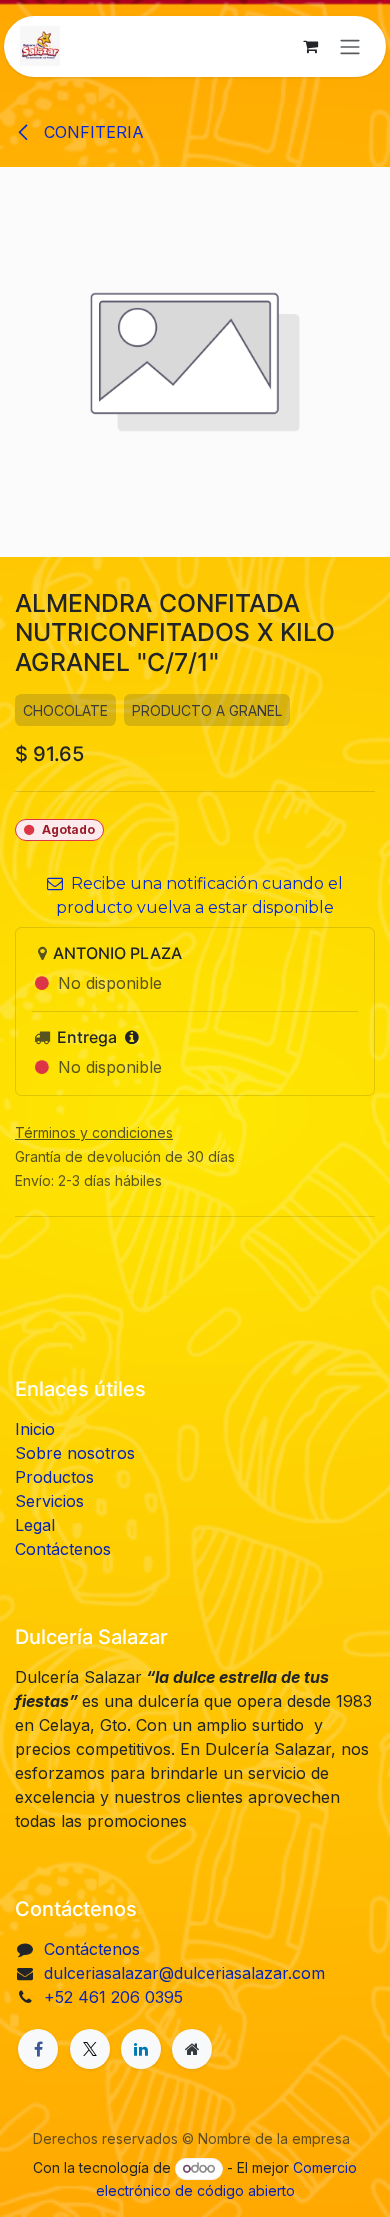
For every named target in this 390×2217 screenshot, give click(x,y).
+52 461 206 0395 (113, 1997)
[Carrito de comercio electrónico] (310, 46)
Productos (54, 1477)
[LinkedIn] (141, 2049)
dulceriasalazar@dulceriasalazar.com (184, 1973)
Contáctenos (63, 1549)
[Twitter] (90, 2049)
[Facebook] (38, 2049)
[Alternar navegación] (350, 46)
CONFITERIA (91, 132)
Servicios (49, 1501)
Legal (35, 1525)
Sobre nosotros (75, 1453)
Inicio (35, 1429)
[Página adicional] (192, 2049)
